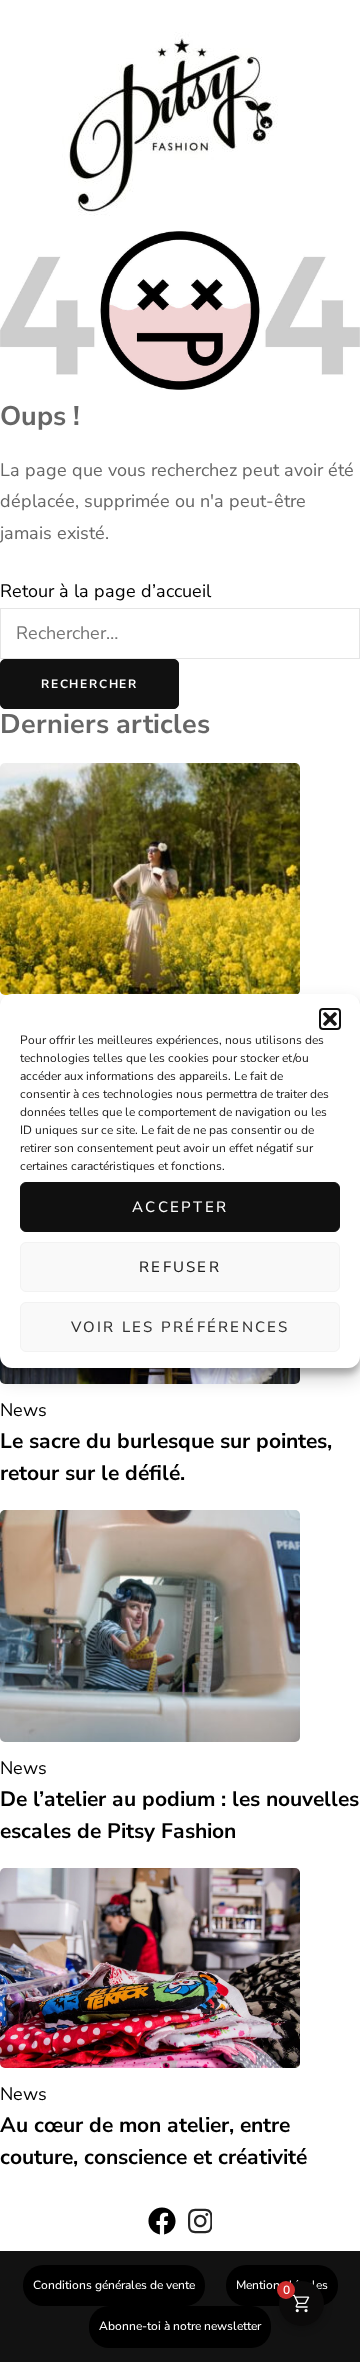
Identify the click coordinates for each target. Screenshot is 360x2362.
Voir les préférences (180, 1327)
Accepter (180, 1207)
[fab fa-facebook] (162, 2226)
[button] (330, 1019)
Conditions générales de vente (114, 2285)
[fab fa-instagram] (200, 2226)
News (23, 1410)
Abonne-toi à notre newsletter (180, 2326)
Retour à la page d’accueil (105, 591)
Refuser (180, 1267)
